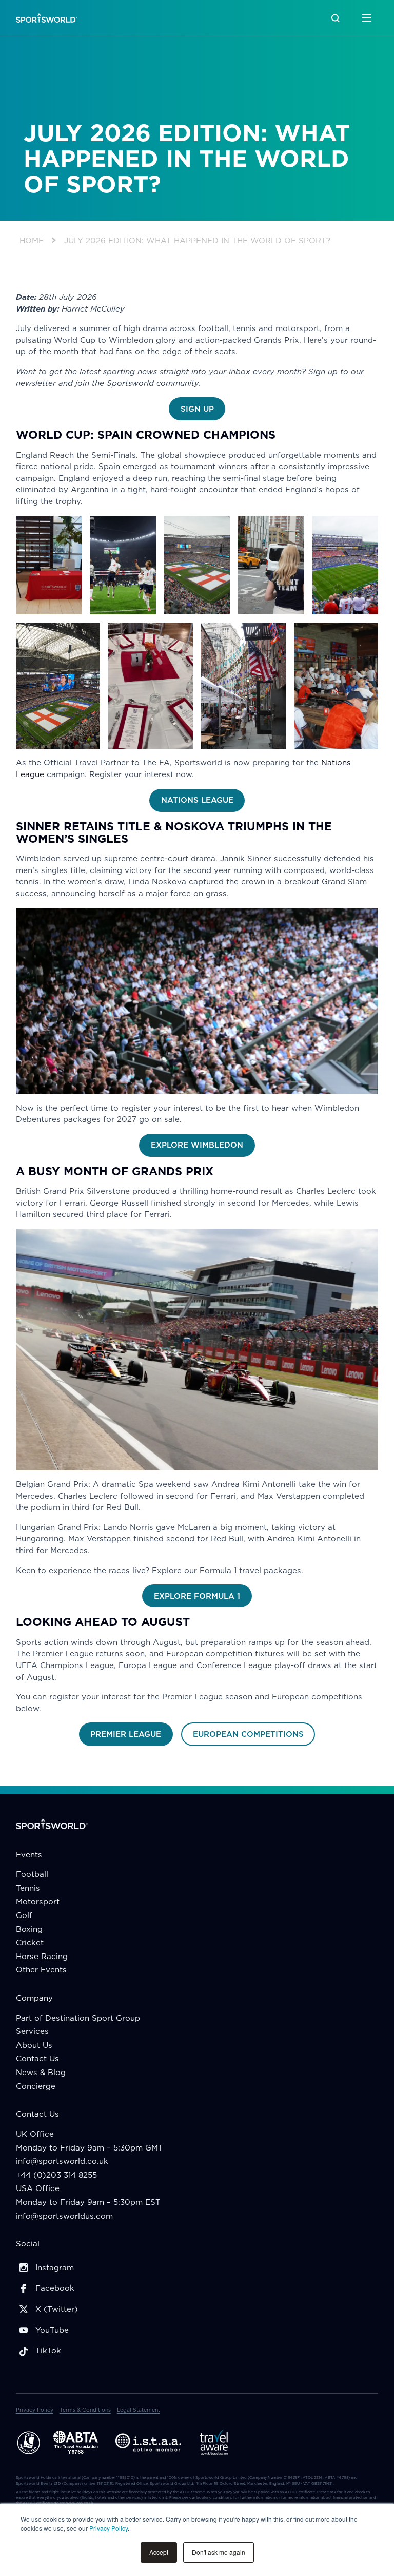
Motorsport (38, 1901)
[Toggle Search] (335, 18)
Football (32, 1874)
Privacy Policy (109, 2528)
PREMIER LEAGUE (126, 1734)
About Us (34, 2045)
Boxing (29, 1929)
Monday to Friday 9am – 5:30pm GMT (90, 2148)
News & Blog (41, 2072)
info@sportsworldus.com (64, 2216)
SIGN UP (197, 409)
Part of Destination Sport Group (78, 2018)
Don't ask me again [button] (219, 2552)
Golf (24, 1915)
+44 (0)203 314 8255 (56, 2175)
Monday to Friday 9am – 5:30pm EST (88, 2202)
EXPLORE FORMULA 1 (197, 1596)
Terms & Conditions (85, 2410)
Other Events (41, 1970)
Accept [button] (159, 2552)
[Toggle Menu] (367, 18)
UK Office (35, 2134)
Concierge (36, 2086)
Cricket (30, 1942)
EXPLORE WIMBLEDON (197, 1145)
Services (32, 2031)
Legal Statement (139, 2410)
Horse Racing (42, 1956)
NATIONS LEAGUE (197, 800)
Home (32, 240)
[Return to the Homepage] (47, 18)
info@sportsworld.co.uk (62, 2161)
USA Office (38, 2188)
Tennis (28, 1888)
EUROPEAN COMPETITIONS (248, 1734)
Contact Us (37, 2058)
